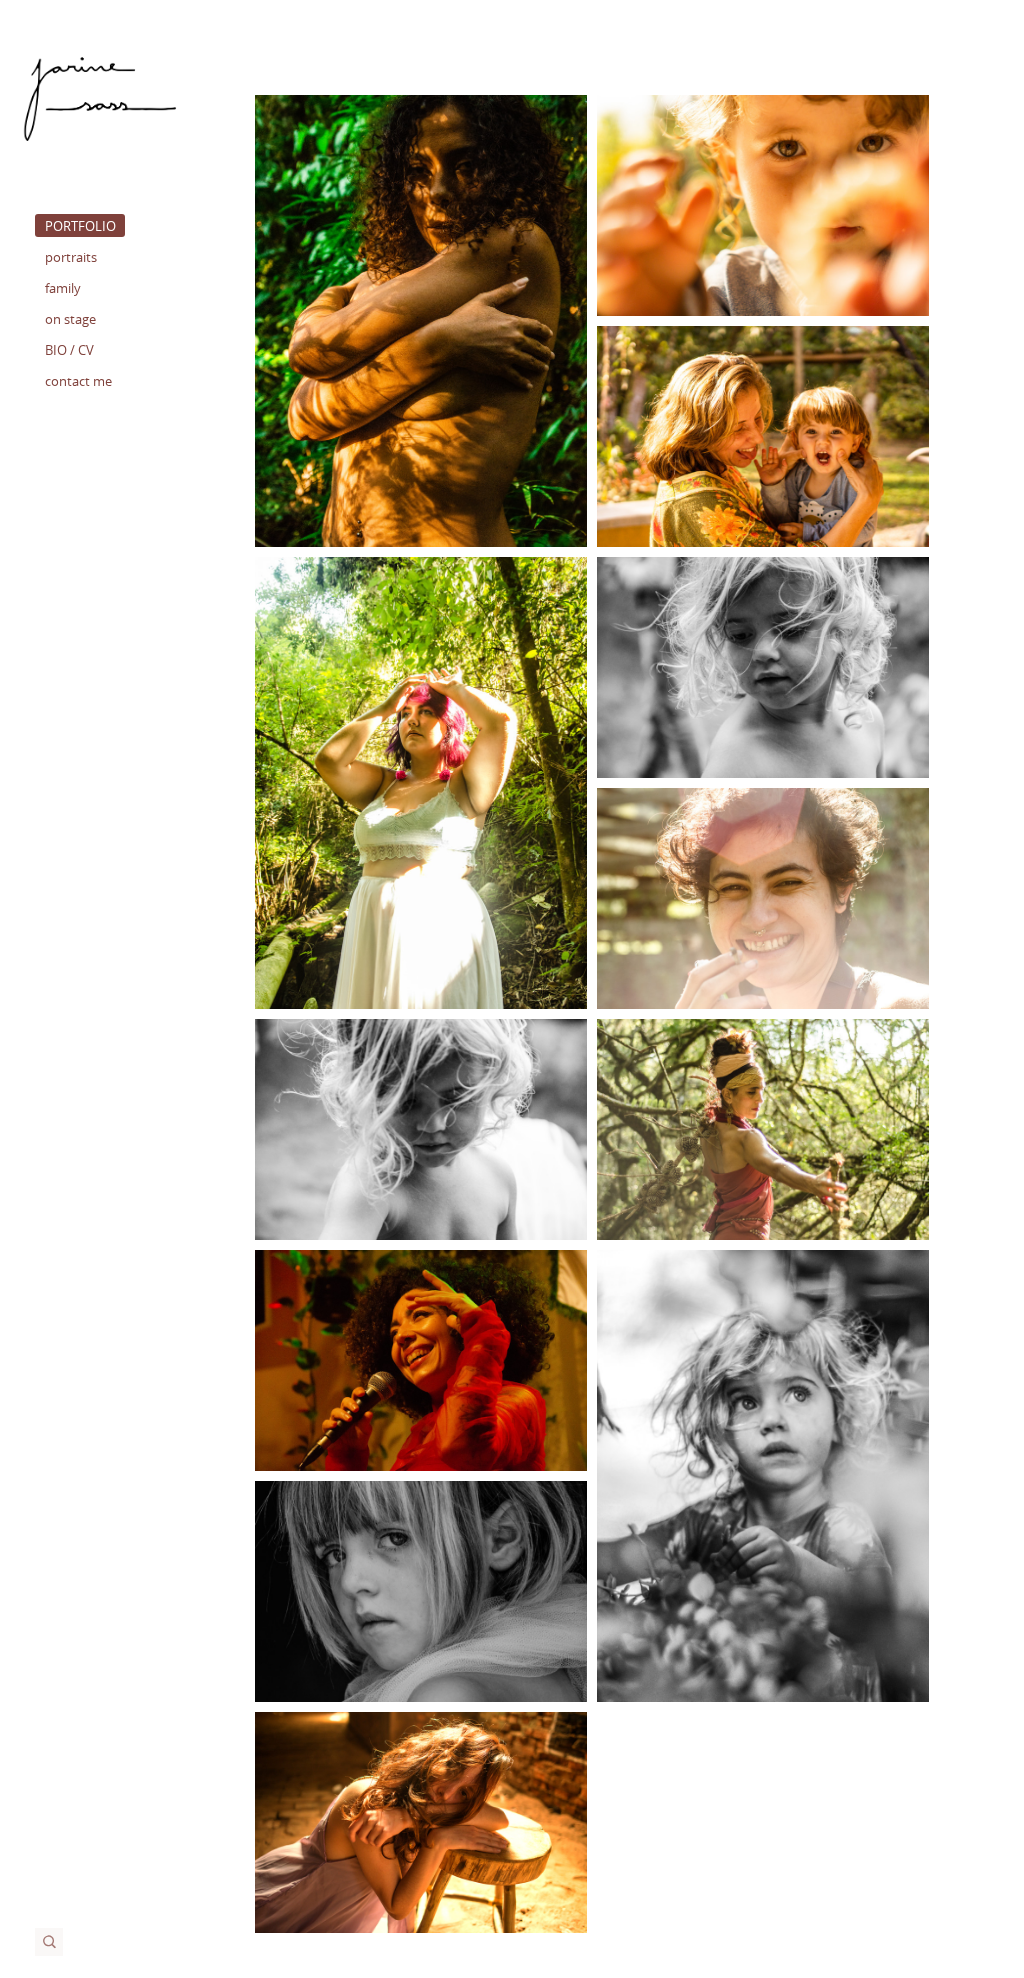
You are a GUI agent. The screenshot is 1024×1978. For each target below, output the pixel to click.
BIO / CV (69, 350)
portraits (71, 257)
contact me (78, 381)
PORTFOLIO (80, 226)
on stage (70, 319)
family (63, 288)
